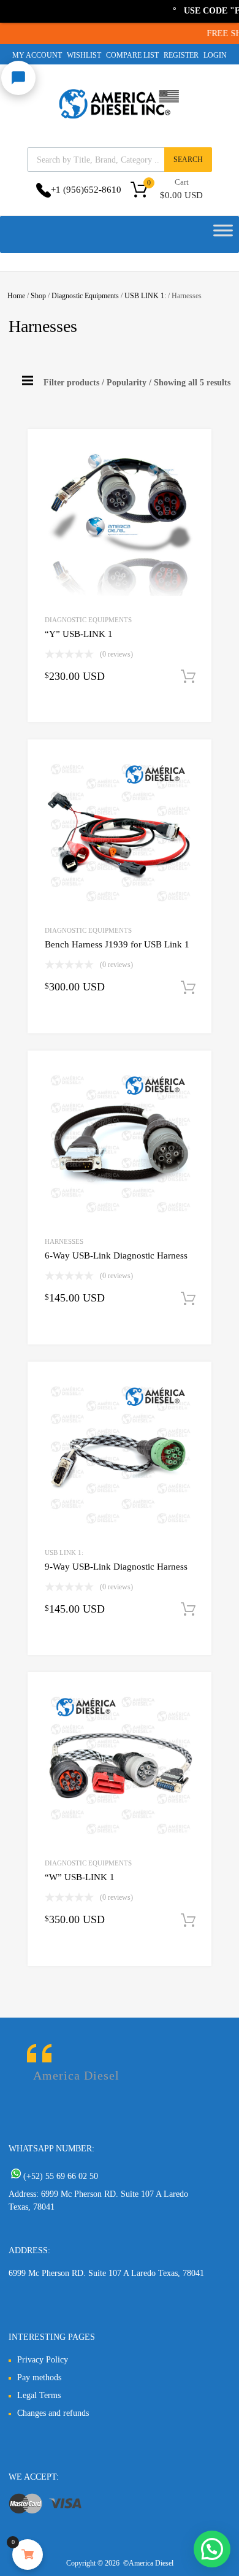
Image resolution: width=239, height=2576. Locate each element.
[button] (212, 2549)
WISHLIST (84, 55)
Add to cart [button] (188, 677)
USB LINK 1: (145, 296)
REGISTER (181, 55)
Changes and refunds (53, 2413)
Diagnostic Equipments (85, 296)
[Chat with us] (18, 78)
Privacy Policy (43, 2360)
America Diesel (76, 2075)
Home (16, 296)
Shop (38, 296)
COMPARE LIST (132, 55)
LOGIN (215, 55)
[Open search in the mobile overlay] (120, 160)
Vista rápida (73, 713)
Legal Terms (39, 2395)
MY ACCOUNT (37, 55)
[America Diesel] (120, 121)
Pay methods (39, 2377)
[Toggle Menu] (223, 234)
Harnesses (64, 1241)
